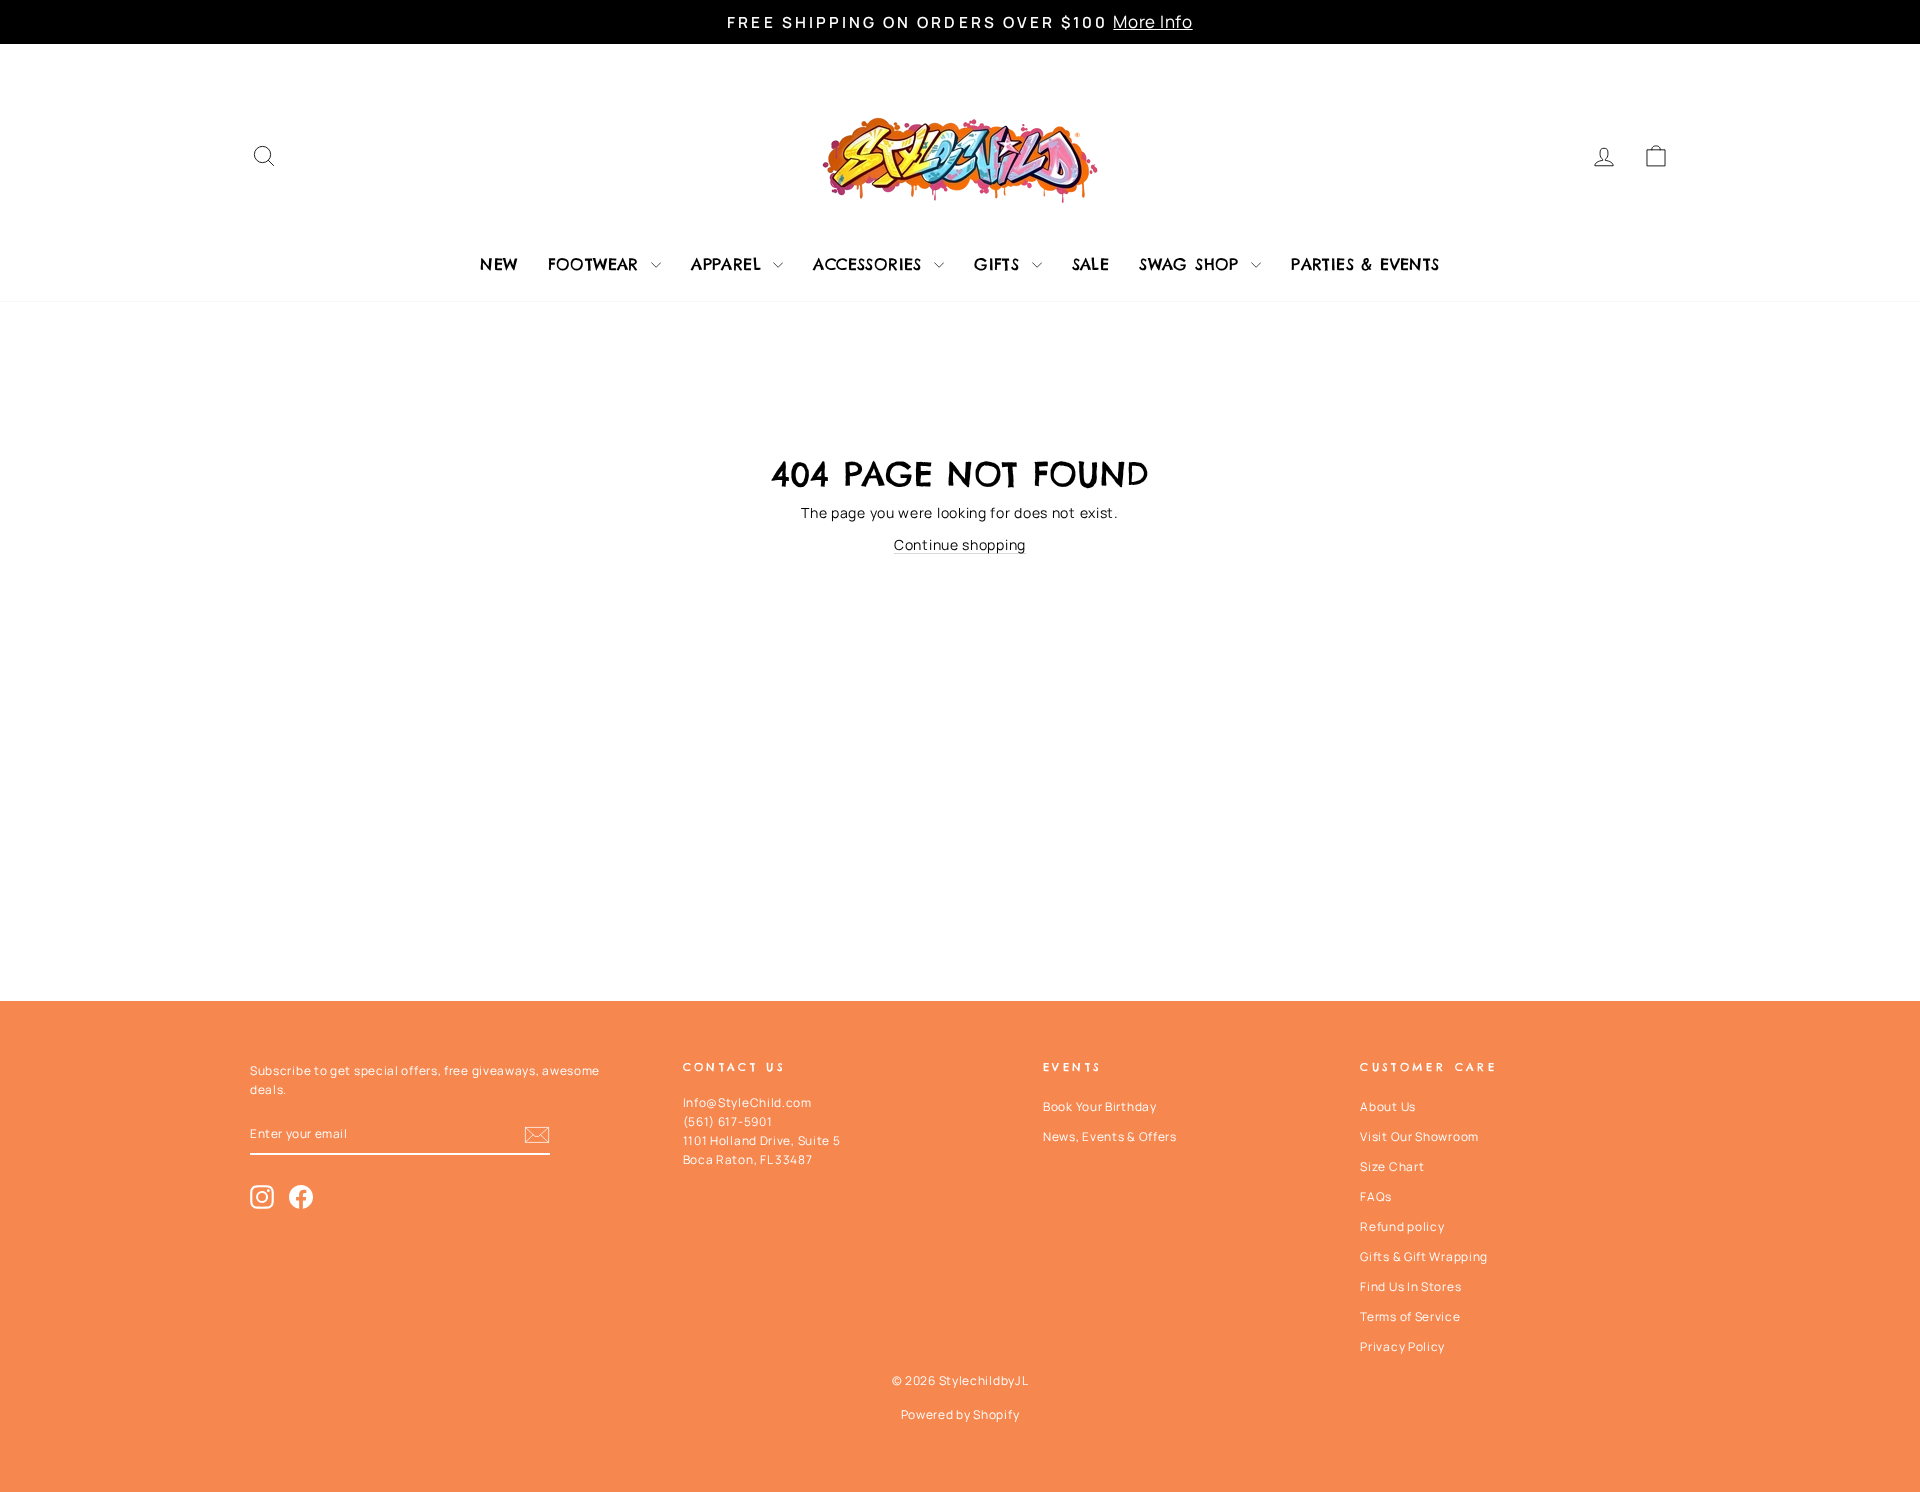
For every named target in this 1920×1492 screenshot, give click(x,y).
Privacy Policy (1402, 1346)
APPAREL (729, 264)
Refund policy (1402, 1226)
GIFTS (1000, 264)
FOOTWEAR (597, 264)
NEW (498, 264)
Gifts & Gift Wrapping (1424, 1256)
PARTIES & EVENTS (1365, 264)
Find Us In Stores (1410, 1286)
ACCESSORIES (871, 264)
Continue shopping (960, 544)
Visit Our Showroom (1419, 1136)
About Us (1388, 1106)
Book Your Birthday (1100, 1106)
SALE (1091, 264)
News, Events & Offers (1110, 1136)
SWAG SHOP (1192, 264)
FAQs (1376, 1196)
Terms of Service (1410, 1316)
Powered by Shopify (960, 1414)
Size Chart (1392, 1166)
